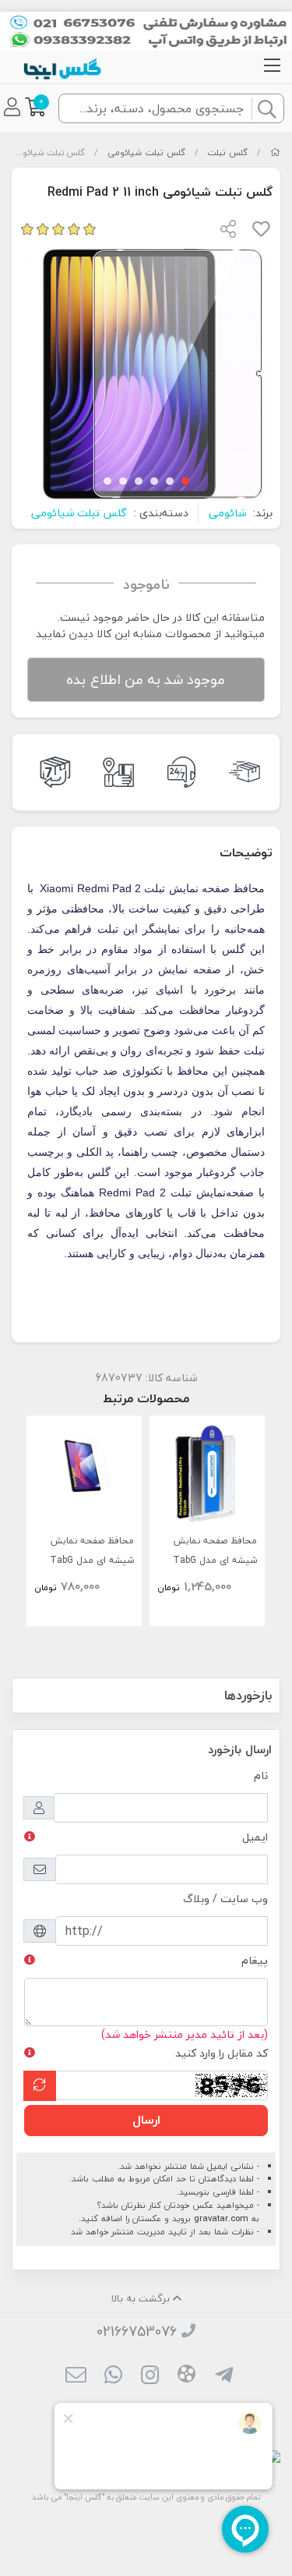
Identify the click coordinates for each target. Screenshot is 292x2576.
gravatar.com (221, 2218)
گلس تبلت (227, 152)
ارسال (146, 2120)
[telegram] (223, 2377)
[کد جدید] (40, 2086)
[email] (76, 2377)
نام (261, 1775)
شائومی (227, 513)
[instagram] (150, 2377)
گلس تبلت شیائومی (146, 152)
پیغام (255, 1960)
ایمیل (255, 1837)
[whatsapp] (113, 2377)
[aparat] (186, 2376)
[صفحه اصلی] (275, 152)
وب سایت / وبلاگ (225, 1899)
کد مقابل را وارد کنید (222, 2053)
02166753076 (137, 2332)
